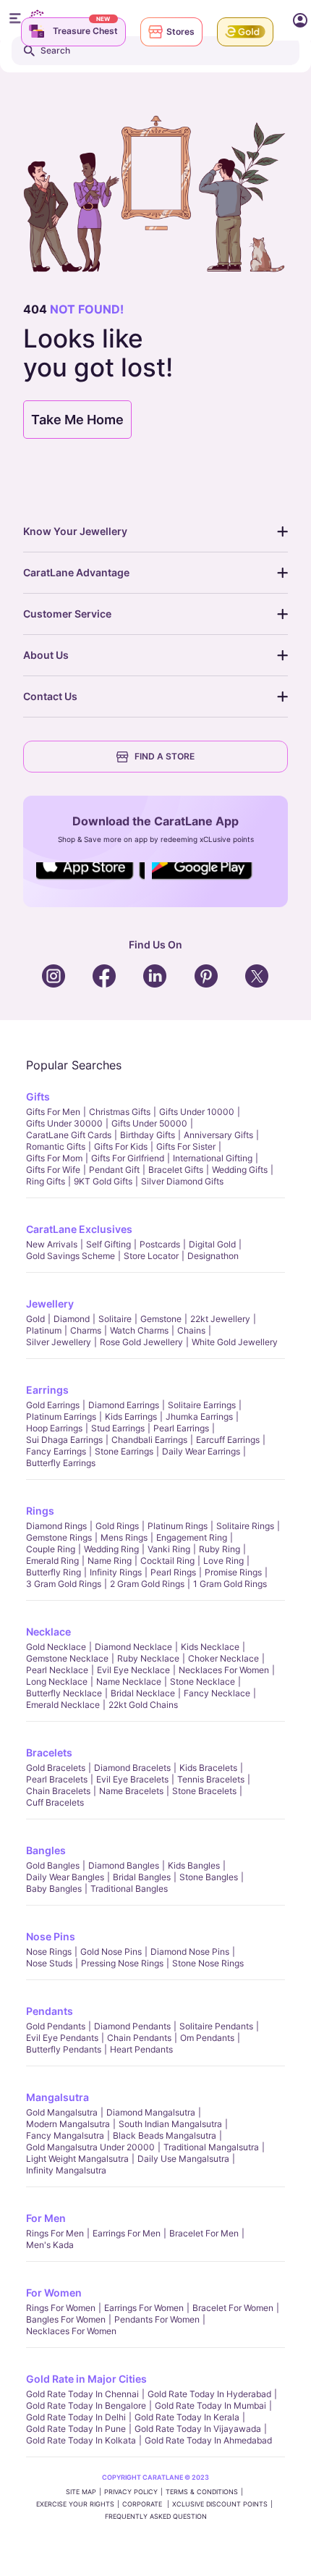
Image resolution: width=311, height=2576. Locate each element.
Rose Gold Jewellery (141, 1342)
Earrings (47, 1390)
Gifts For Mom (54, 1158)
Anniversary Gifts (218, 1135)
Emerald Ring (52, 1561)
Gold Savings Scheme (71, 1256)
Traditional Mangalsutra (211, 2147)
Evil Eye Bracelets (132, 1779)
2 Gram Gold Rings (147, 1584)
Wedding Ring (111, 1549)
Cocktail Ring (167, 1561)
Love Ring (223, 1561)
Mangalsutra (57, 2097)
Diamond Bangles (124, 1865)
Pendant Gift (114, 1170)
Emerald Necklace (63, 1705)
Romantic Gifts (56, 1146)
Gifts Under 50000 (149, 1123)
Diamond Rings (56, 1526)
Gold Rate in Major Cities (86, 2379)
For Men (46, 2218)
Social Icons (90, 880)
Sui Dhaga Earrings (64, 1440)
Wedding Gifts (240, 1170)
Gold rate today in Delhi (76, 2417)
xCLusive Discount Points (220, 2504)
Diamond (72, 1319)
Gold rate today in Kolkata (81, 2440)
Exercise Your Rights (75, 2504)
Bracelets (49, 1752)
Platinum (44, 1330)
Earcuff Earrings (228, 1440)
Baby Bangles (54, 1889)
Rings (40, 1511)
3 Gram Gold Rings (64, 1584)
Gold (35, 1319)
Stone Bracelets (204, 1791)
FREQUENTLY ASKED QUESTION (156, 2516)
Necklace (48, 1632)
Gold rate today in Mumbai (210, 2405)
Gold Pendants (56, 2026)
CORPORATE (143, 2504)
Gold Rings (117, 1526)
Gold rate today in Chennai (82, 2394)
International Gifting (213, 1158)
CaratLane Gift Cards (69, 1135)
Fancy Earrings (56, 1451)
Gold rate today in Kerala (187, 2417)
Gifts (38, 1097)
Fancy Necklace (217, 1693)
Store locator (151, 1256)
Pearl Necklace (57, 1670)
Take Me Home (77, 420)
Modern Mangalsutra (68, 2124)
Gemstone (161, 1319)
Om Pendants (207, 2038)
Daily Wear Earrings (201, 1451)
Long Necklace (57, 1681)
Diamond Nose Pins (190, 1952)
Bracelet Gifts (176, 1170)
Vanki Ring (169, 1549)
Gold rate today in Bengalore (86, 2405)
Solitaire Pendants (216, 2026)
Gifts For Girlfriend (128, 1158)
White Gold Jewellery (235, 1342)
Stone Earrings (124, 1451)
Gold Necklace (56, 1647)
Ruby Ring (220, 1549)
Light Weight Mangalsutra (77, 2159)
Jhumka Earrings (199, 1417)
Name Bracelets (131, 1791)
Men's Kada (50, 2245)
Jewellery (50, 1304)
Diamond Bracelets (132, 1768)
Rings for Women (61, 2308)
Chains (191, 1330)
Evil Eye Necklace (133, 1670)
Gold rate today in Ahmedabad (208, 2440)
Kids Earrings (131, 1417)
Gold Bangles (53, 1865)
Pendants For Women (157, 2319)
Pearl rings (173, 1572)
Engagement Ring (192, 1537)
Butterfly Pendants (64, 2049)
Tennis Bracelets (211, 1779)
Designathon (213, 1256)
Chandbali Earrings (149, 1440)
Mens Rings (124, 1537)
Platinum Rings (178, 1526)
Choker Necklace (223, 1658)
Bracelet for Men (204, 2233)
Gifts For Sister (186, 1146)
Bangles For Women (66, 2319)
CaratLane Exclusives (79, 1229)
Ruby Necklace (148, 1658)
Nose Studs (49, 1963)
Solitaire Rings (245, 1526)
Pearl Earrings (181, 1428)
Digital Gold (212, 1244)
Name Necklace (129, 1681)
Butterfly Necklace (64, 1693)
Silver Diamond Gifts (182, 1181)
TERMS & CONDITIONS (202, 2492)
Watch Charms (139, 1330)
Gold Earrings (53, 1405)
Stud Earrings (118, 1428)
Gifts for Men (53, 1112)
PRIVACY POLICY (131, 2492)
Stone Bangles (209, 1877)
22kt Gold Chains (143, 1705)
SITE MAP (81, 2492)
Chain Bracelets (58, 1791)
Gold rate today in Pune (76, 2429)
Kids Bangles (194, 1865)
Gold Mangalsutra (62, 2112)
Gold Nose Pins (111, 1952)
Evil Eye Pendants (62, 2038)
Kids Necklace (210, 1647)
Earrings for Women (144, 2308)
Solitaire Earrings (202, 1405)
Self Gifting (108, 1244)
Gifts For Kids (121, 1146)
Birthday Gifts (148, 1135)
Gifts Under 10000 (197, 1112)
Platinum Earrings (61, 1417)
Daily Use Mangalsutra (183, 2159)
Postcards (160, 1244)
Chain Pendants (139, 2038)
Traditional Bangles (129, 1889)
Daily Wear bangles (65, 1877)
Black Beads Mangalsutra (165, 2135)
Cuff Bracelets (55, 1802)
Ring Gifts (46, 1181)
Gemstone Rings (59, 1537)
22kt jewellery (220, 1319)
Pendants (50, 2011)
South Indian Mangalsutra (170, 2124)
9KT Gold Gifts (103, 1181)
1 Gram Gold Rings (230, 1584)
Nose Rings (49, 1952)
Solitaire (115, 1319)
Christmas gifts (120, 1112)
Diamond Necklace (133, 1647)
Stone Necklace (203, 1681)
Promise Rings (233, 1572)
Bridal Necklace (143, 1693)
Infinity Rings (116, 1572)
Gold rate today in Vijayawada (198, 2429)
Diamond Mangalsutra (151, 2112)
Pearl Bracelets (57, 1779)
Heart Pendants (141, 2049)
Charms (86, 1330)
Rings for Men (55, 2233)
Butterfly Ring (54, 1572)
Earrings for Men (127, 2233)
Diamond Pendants (132, 2026)
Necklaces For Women (224, 1670)
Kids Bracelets (208, 1768)
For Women (54, 2293)
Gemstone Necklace (67, 1658)
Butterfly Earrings (61, 1463)
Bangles (46, 1850)
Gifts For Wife (53, 1170)
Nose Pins (51, 1936)
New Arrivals (52, 1244)
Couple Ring (51, 1549)
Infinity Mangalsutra (66, 2170)
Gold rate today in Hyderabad (209, 2394)
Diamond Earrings (124, 1405)
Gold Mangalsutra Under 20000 (90, 2147)
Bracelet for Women (233, 2308)
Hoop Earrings (54, 1428)
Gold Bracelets (56, 1768)
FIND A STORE (165, 756)
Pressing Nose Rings (122, 1963)
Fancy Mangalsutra (65, 2135)
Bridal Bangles (142, 1877)
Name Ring (110, 1561)
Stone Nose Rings (208, 1963)
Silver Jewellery (59, 1342)
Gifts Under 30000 (64, 1123)
